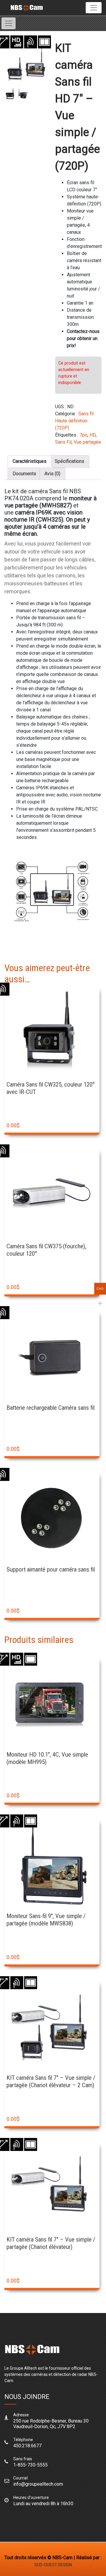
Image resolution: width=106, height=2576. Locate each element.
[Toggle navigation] (94, 8)
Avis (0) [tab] (52, 474)
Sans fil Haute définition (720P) (74, 421)
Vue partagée (87, 442)
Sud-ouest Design (53, 2565)
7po (83, 435)
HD (93, 435)
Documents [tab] (24, 474)
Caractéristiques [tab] (30, 461)
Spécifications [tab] (69, 461)
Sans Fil (63, 442)
